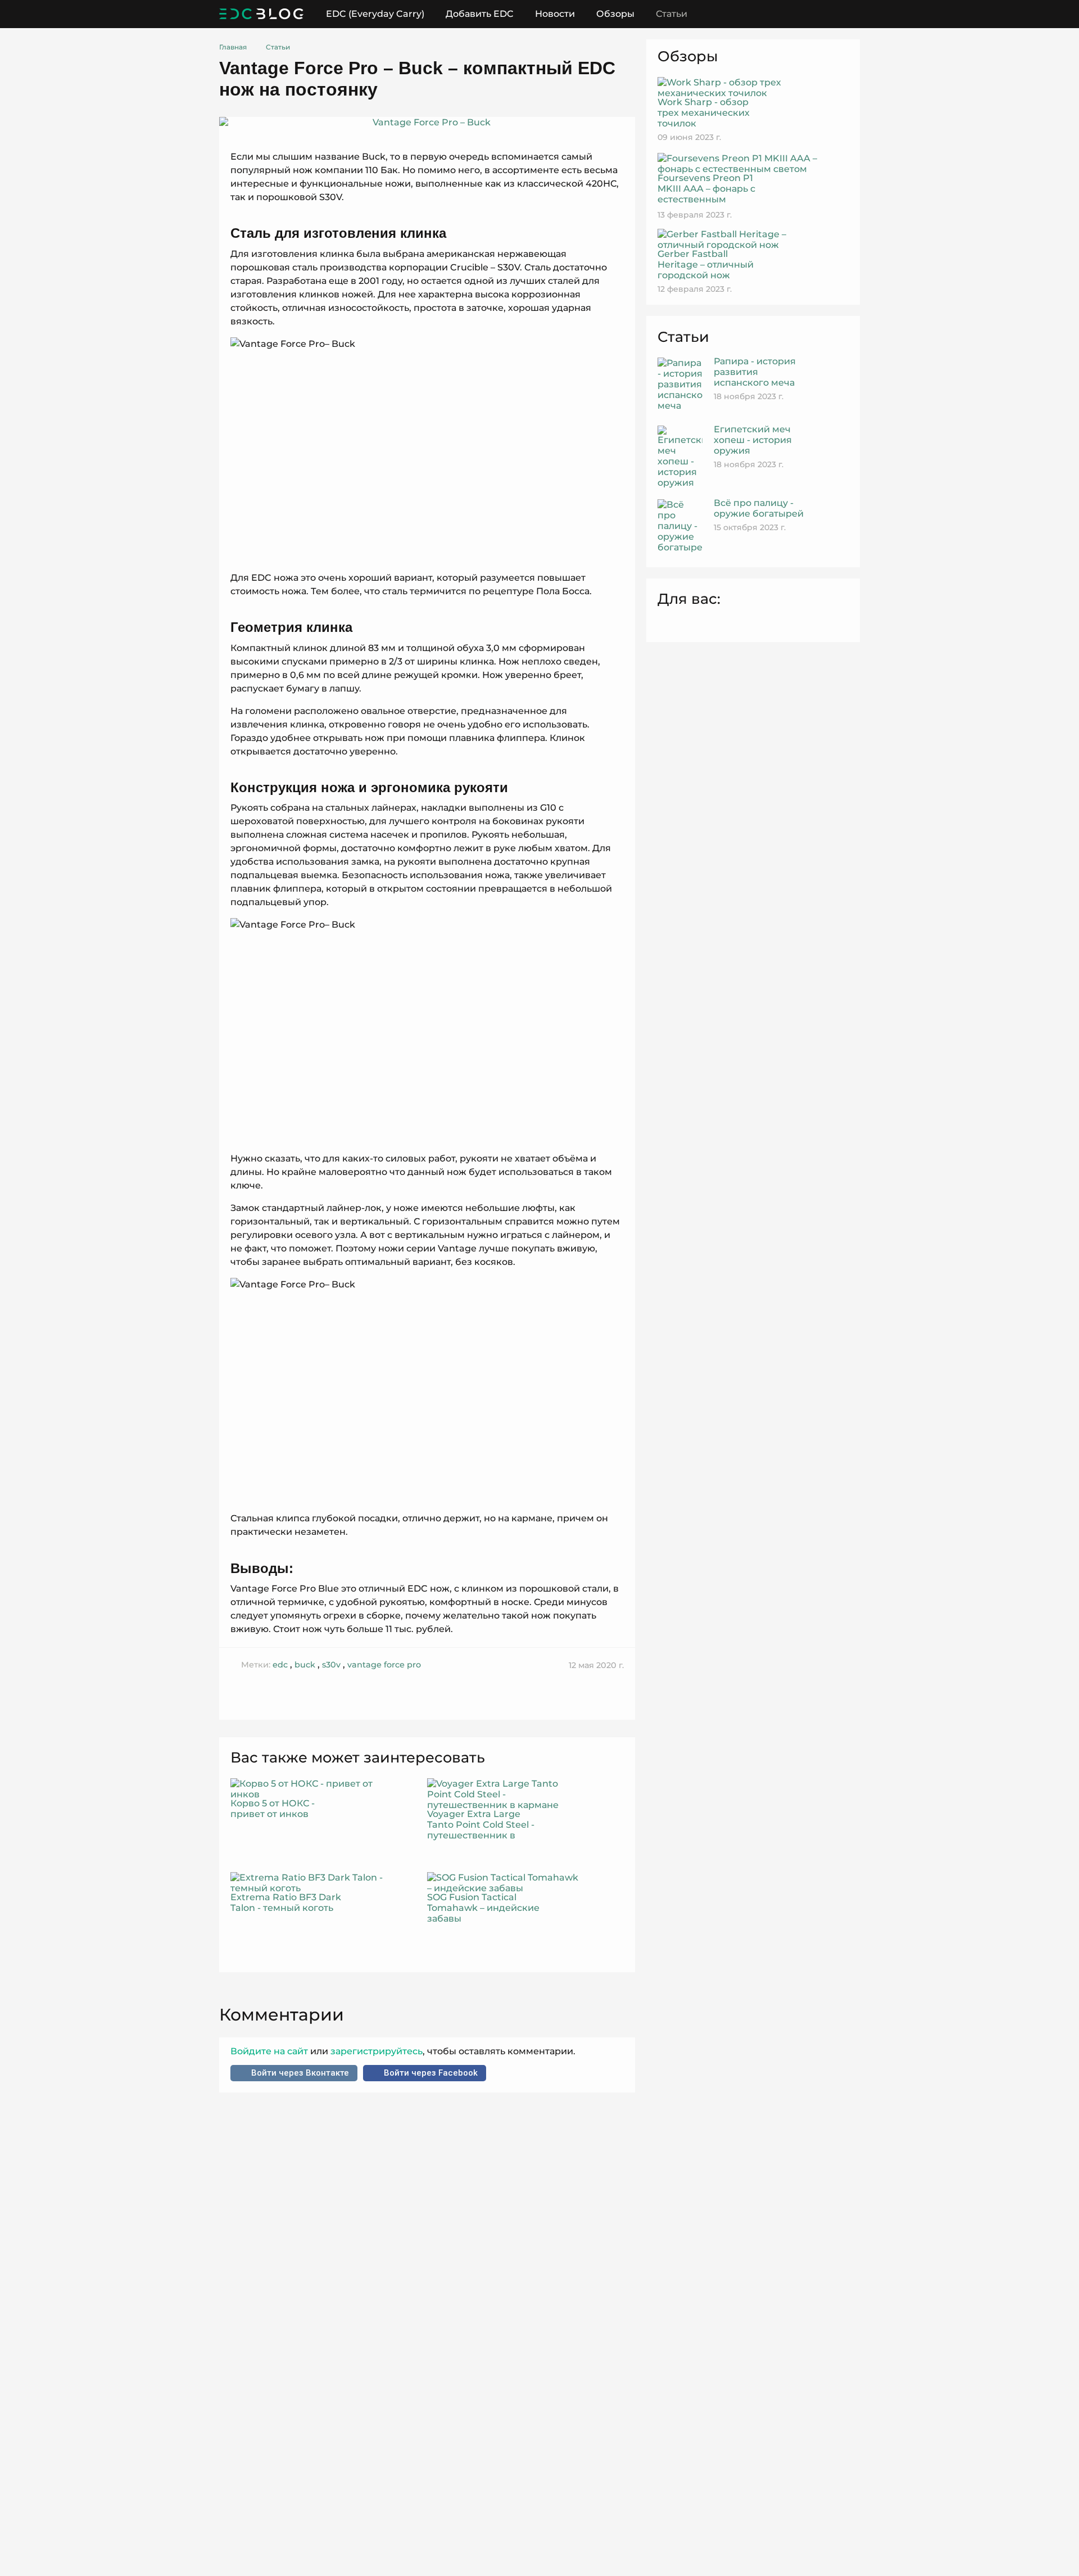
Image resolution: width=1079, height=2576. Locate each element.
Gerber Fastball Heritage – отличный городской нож (706, 265)
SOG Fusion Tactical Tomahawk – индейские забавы (483, 1908)
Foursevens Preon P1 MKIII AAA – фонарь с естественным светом (706, 194)
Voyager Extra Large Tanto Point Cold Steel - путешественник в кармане (481, 1825)
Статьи (672, 14)
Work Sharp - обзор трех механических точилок (704, 113)
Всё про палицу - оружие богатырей (759, 508)
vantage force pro (384, 1665)
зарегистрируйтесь (375, 2051)
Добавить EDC (480, 14)
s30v (331, 1665)
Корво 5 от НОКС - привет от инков (273, 1809)
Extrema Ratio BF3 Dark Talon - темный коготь (286, 1902)
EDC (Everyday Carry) (375, 14)
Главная (233, 47)
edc (280, 1665)
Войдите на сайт (270, 2051)
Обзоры (615, 14)
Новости (555, 14)
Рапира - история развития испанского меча (755, 372)
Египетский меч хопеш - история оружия (753, 440)
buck (305, 1665)
